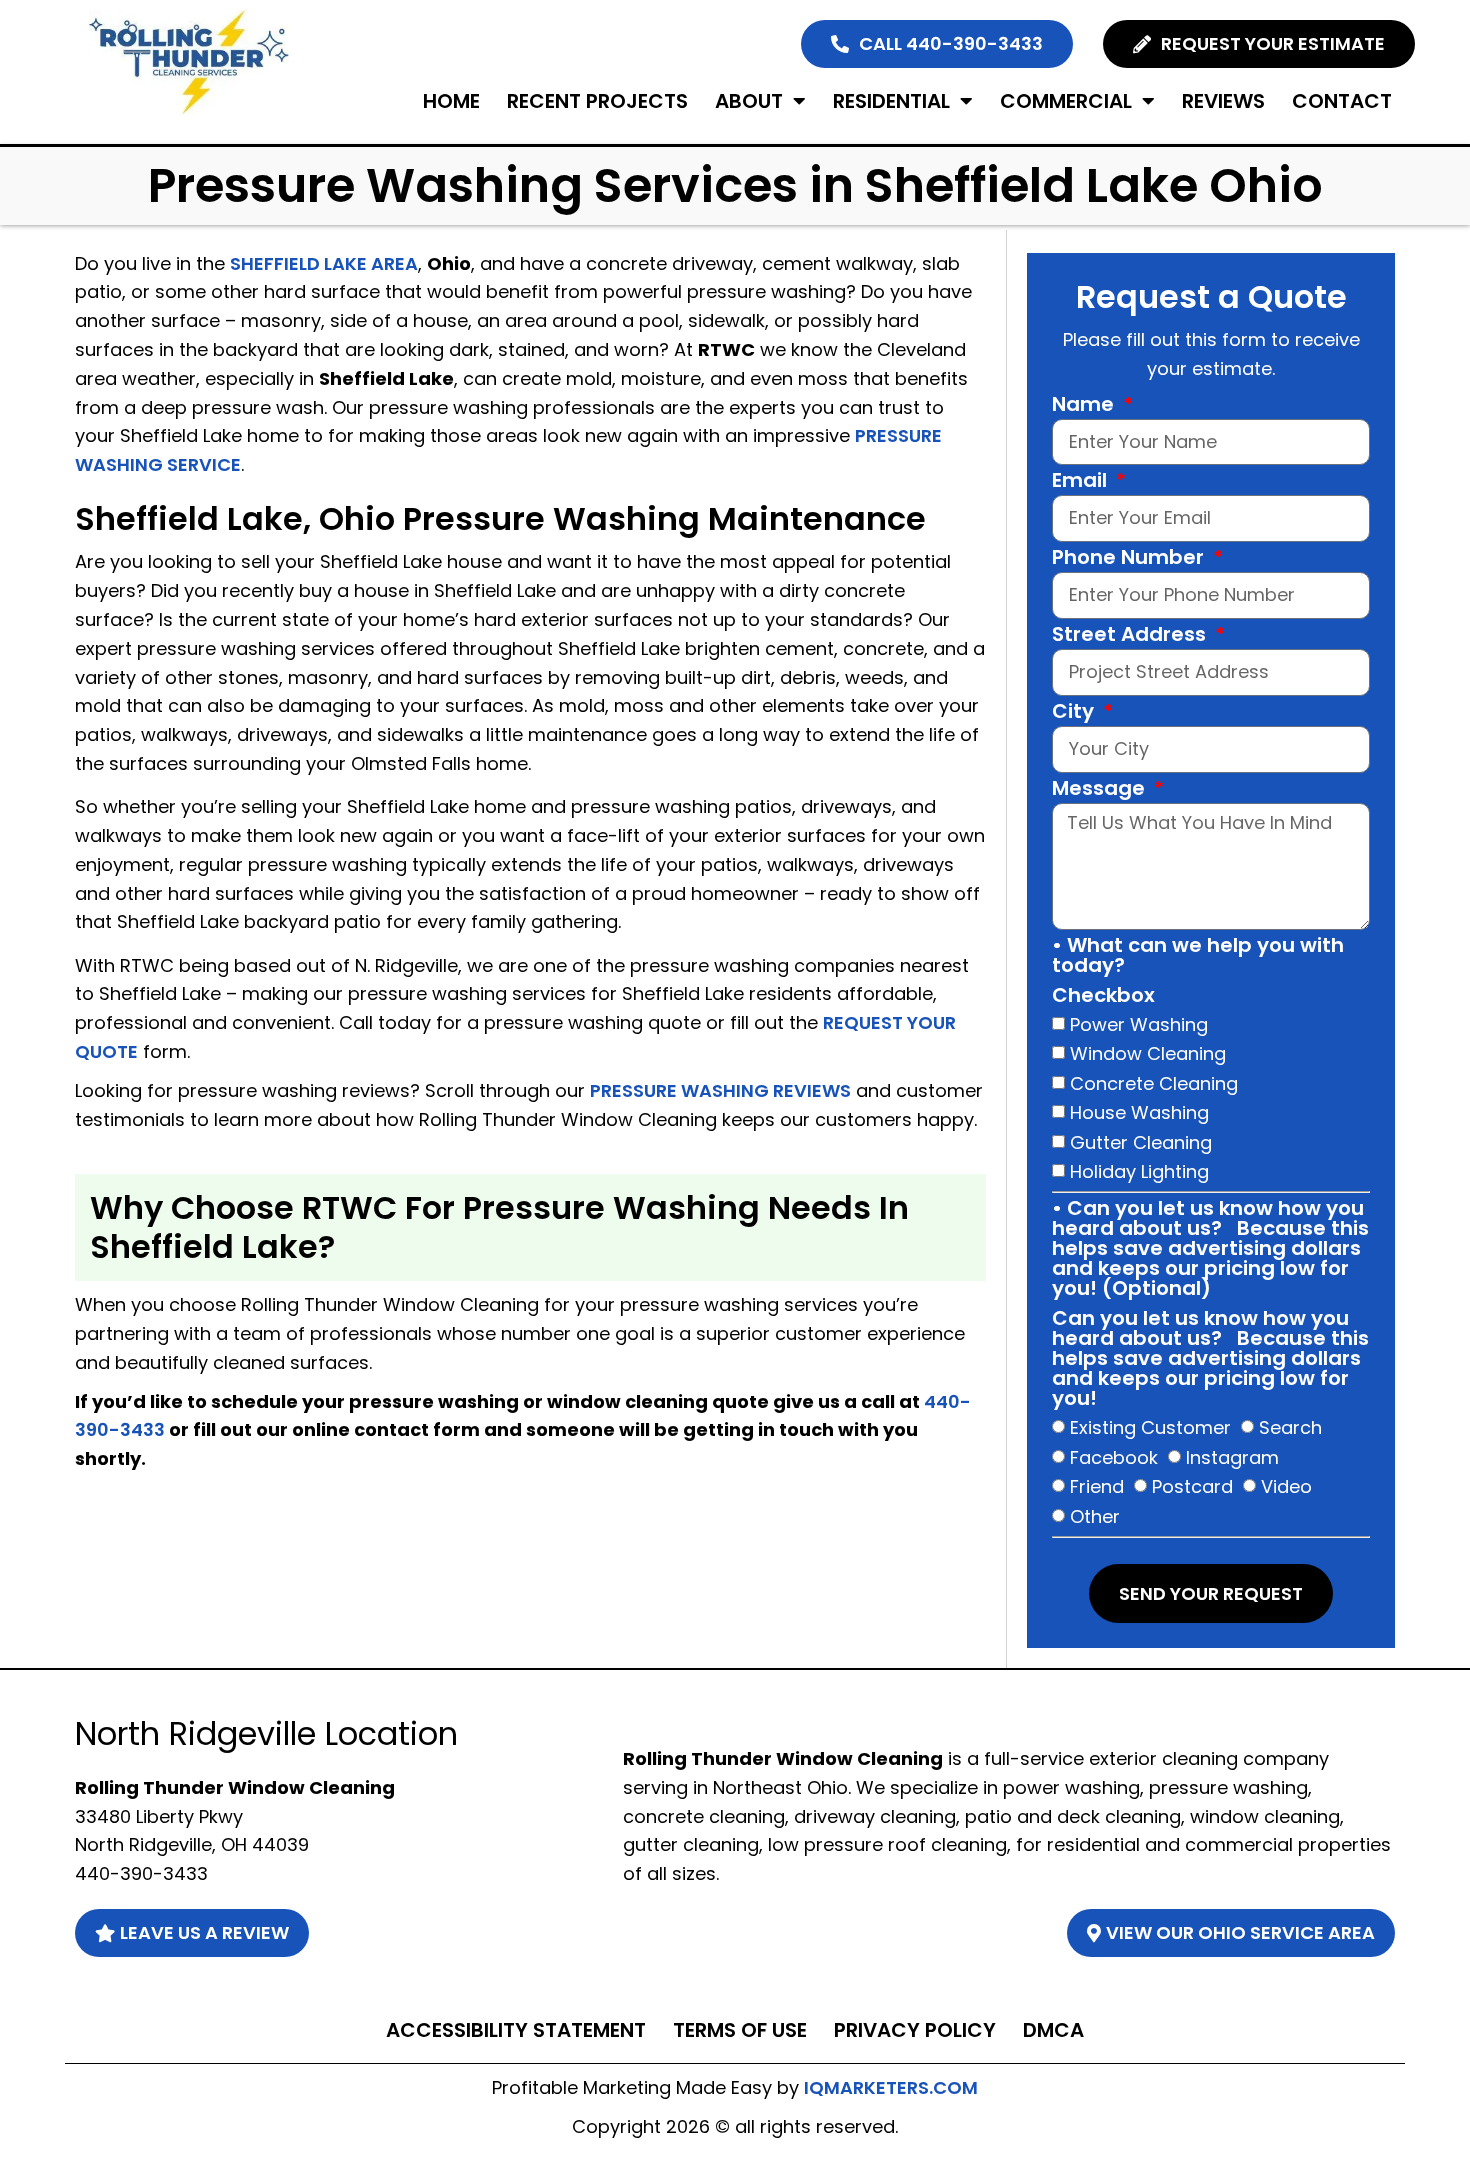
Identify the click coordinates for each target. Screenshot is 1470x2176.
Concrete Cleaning (1154, 1082)
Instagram (1232, 1457)
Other (1095, 1516)
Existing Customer (1150, 1427)
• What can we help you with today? (1198, 957)
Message (1101, 790)
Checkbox (1103, 997)
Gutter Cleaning (1141, 1141)
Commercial (1066, 101)
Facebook (1114, 1457)
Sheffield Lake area (324, 263)
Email (1082, 482)
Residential (891, 101)
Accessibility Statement (516, 2030)
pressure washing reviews (720, 1090)
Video (1286, 1486)
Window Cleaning (1148, 1053)
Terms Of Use (740, 2030)
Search (1290, 1427)
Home (451, 101)
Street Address (1131, 636)
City (1075, 713)
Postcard (1192, 1486)
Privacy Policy (915, 2030)
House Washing (1139, 1112)
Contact (1342, 101)
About (749, 101)
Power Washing (1139, 1023)
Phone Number (1130, 559)
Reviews (1223, 101)
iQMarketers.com (891, 2087)
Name (1085, 406)
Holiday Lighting (1139, 1171)
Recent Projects (597, 101)
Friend (1097, 1486)
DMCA (1053, 2030)
